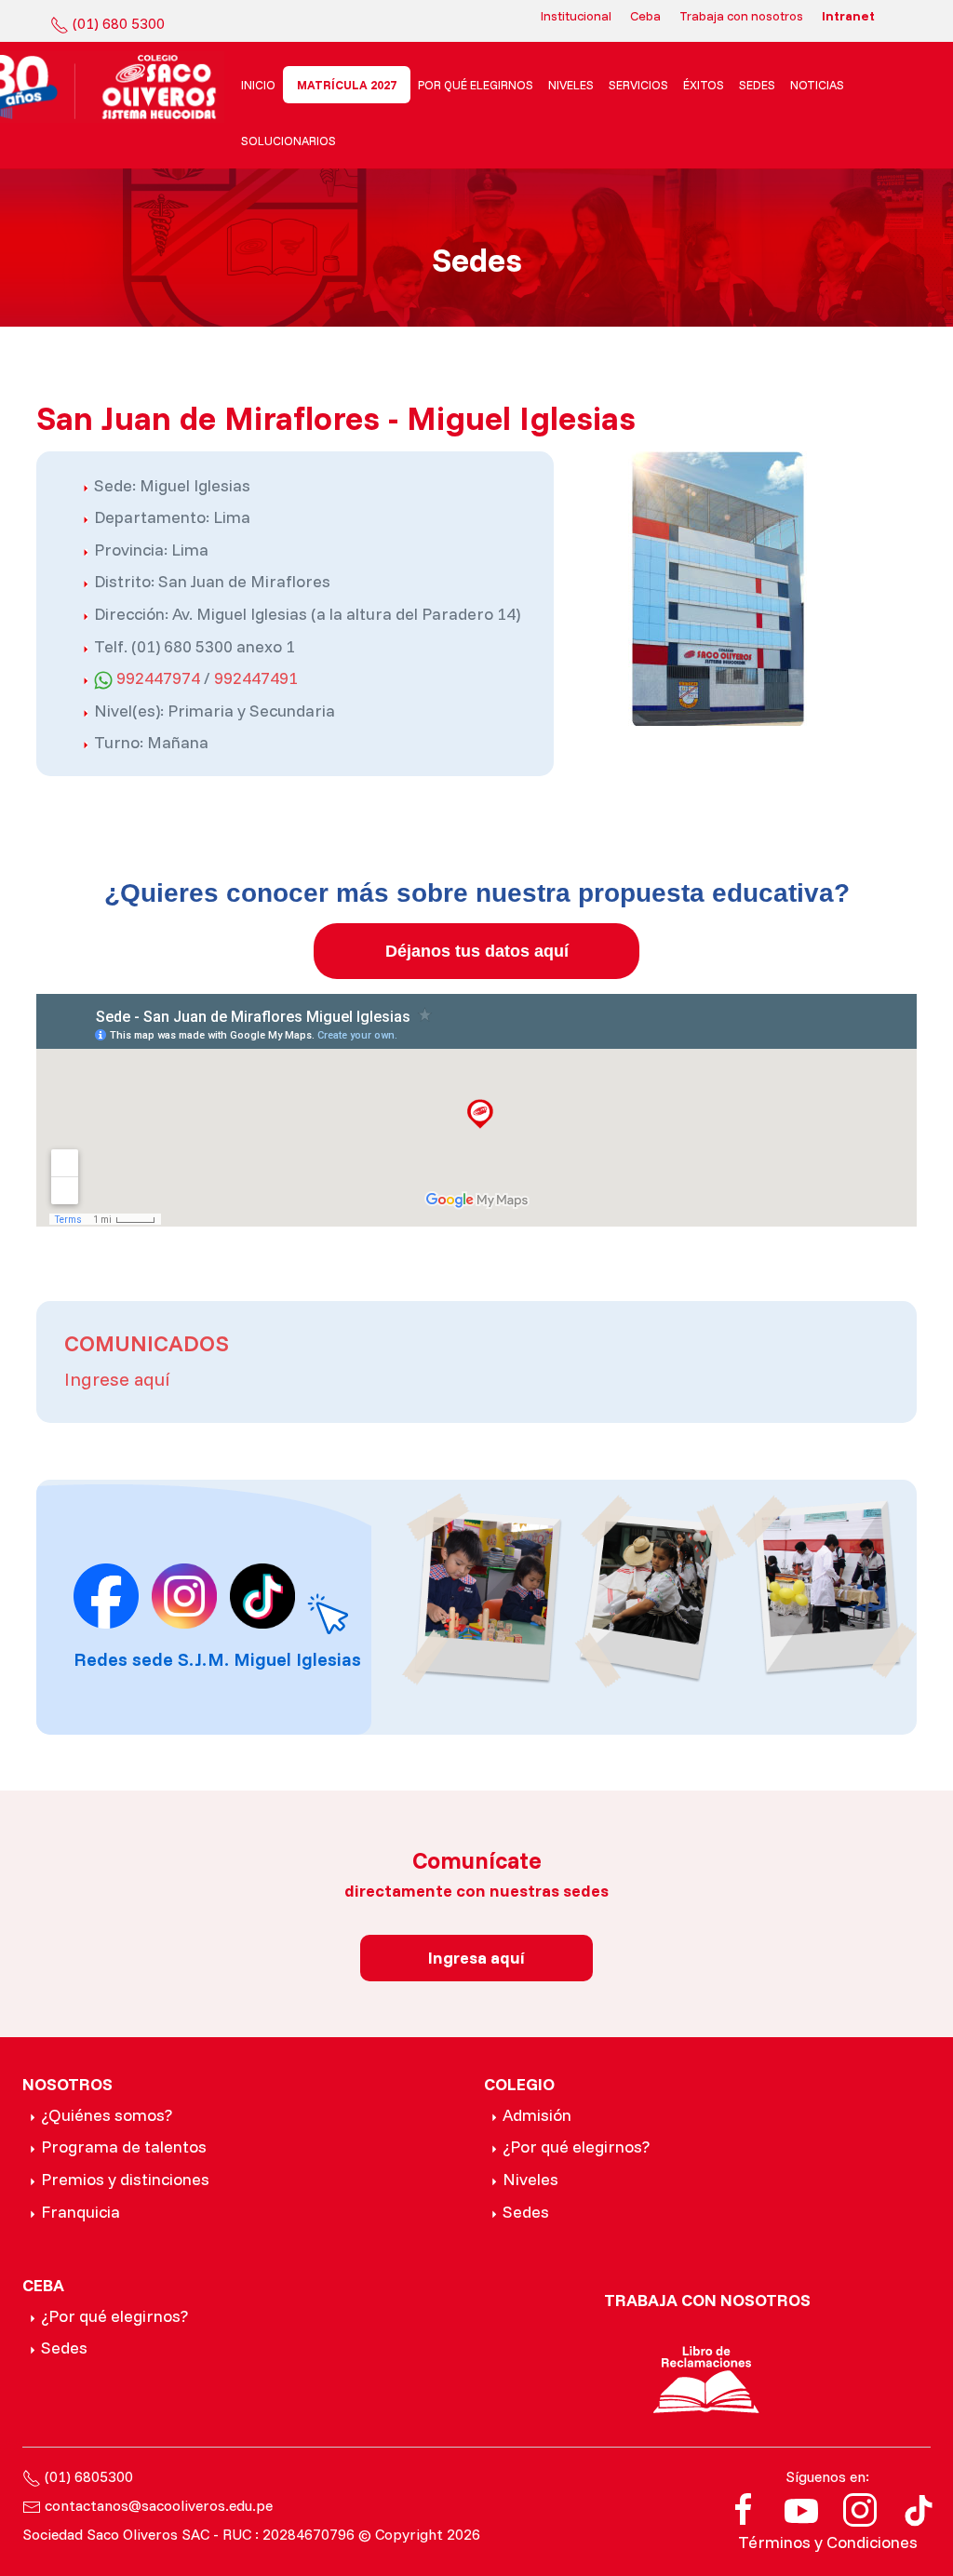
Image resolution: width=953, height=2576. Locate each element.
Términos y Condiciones (828, 2542)
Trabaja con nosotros (741, 16)
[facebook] (744, 2509)
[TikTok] (919, 2509)
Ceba (645, 16)
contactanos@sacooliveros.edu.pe (159, 2505)
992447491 (256, 678)
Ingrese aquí (117, 1379)
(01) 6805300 (89, 2476)
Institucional (576, 16)
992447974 (158, 678)
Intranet (848, 16)
